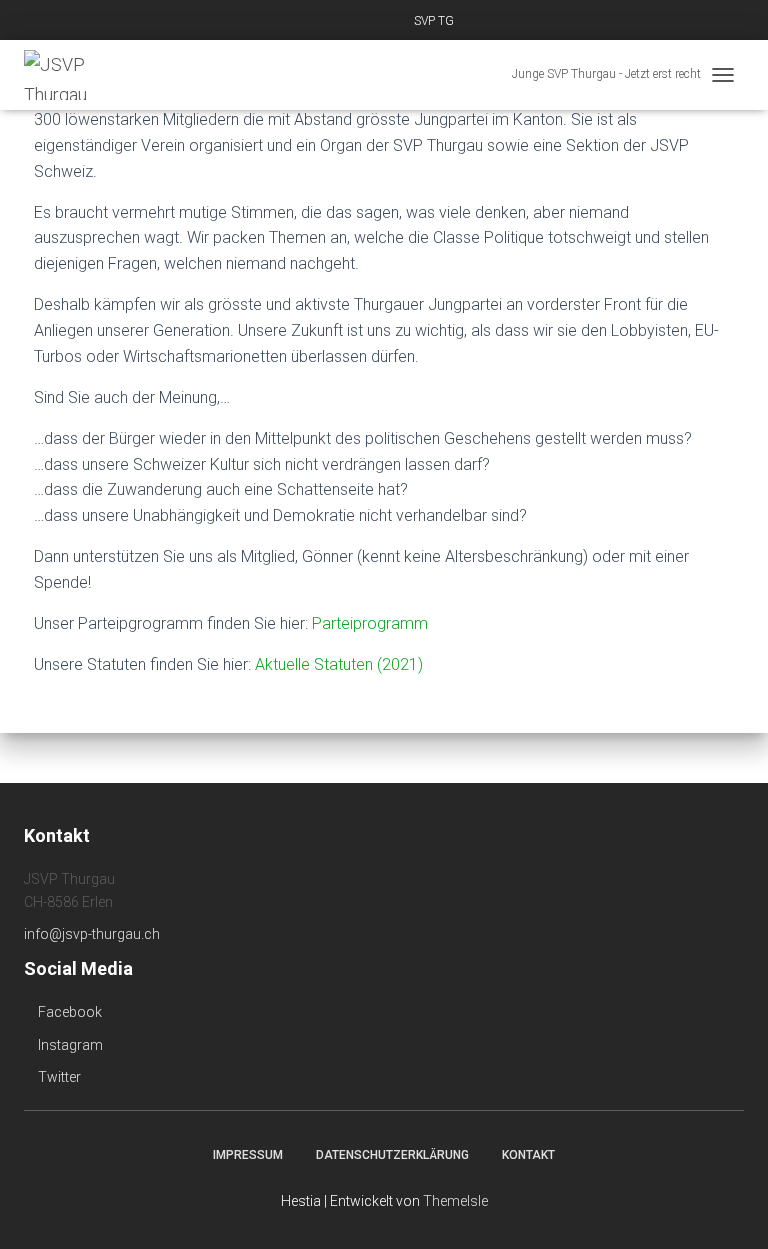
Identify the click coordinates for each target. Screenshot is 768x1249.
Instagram (69, 1045)
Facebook (68, 1012)
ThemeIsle (455, 1201)
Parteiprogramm (370, 623)
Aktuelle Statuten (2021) (339, 664)
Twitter (58, 1077)
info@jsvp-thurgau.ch (92, 934)
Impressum (248, 1155)
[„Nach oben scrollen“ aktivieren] (728, 1209)
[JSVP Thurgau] (75, 75)
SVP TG (434, 21)
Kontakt (528, 1155)
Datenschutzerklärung (392, 1155)
